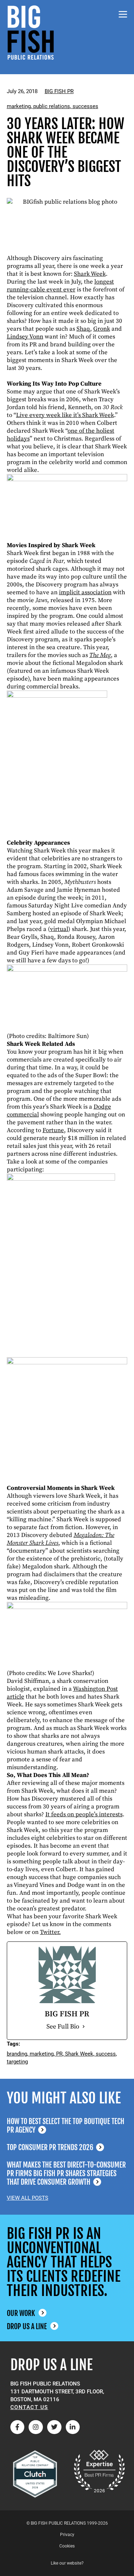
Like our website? (67, 2563)
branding (17, 2054)
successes (85, 106)
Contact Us (29, 2407)
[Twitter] (54, 2427)
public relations (52, 106)
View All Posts (28, 2198)
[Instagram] (36, 2427)
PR (59, 2054)
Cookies (67, 2546)
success (106, 2054)
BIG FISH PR (59, 91)
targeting (17, 2062)
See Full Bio (63, 2027)
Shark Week (79, 2054)
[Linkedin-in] (73, 2427)
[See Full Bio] (84, 2027)
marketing (19, 106)
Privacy (67, 2535)
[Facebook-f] (18, 2427)
